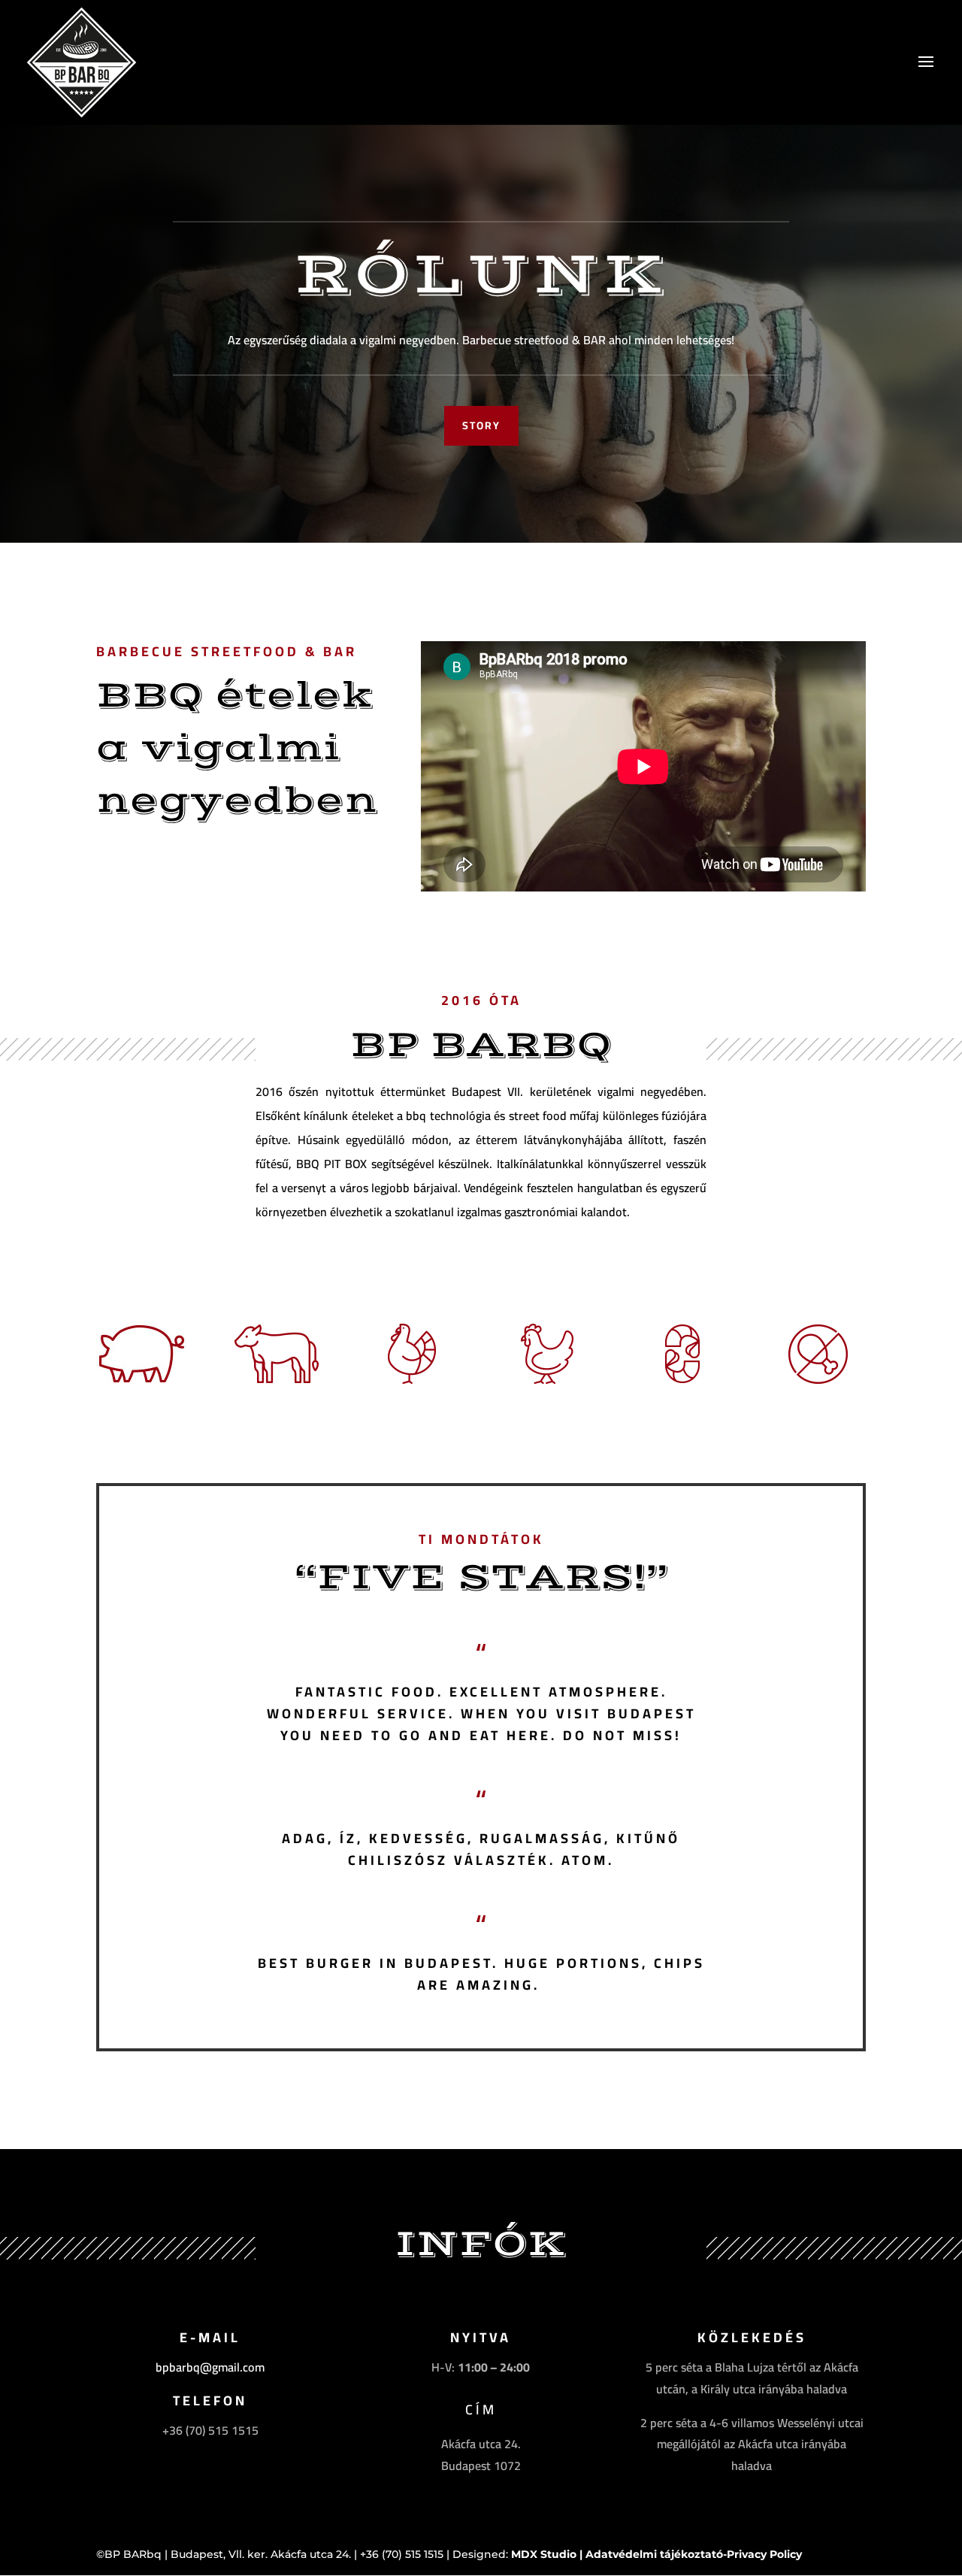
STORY (481, 425)
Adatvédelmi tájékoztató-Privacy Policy (694, 2554)
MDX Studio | (548, 2554)
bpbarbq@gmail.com (210, 2367)
